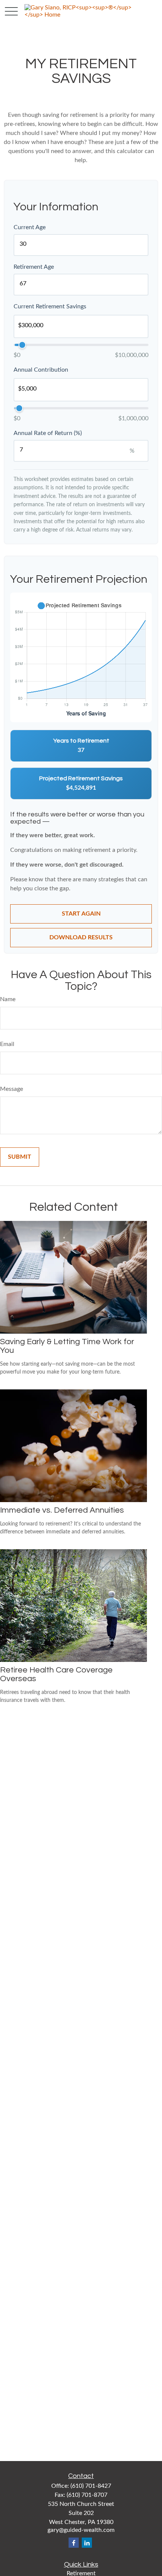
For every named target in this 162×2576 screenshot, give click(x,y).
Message (11, 1089)
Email (7, 1044)
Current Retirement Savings (50, 306)
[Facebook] (74, 2543)
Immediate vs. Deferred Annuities (62, 1510)
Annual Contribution (41, 370)
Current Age (30, 227)
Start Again (81, 914)
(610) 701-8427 (91, 2486)
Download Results (81, 937)
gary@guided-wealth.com (81, 2530)
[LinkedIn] (87, 2543)
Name (8, 999)
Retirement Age (34, 267)
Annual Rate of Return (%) (48, 433)
